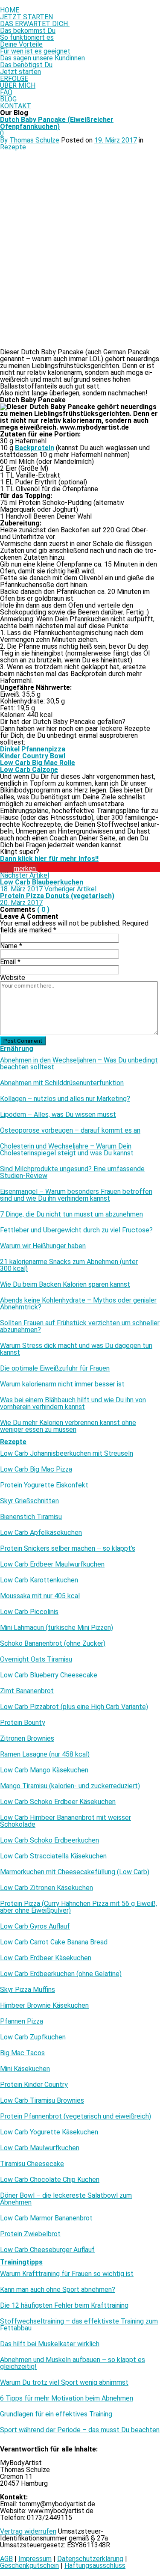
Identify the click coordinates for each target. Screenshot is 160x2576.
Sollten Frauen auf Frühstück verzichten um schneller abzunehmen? (80, 1327)
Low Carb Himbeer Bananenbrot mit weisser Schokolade (65, 1821)
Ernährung (17, 1049)
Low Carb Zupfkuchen (33, 2037)
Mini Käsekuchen (25, 2069)
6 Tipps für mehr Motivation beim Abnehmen (67, 2398)
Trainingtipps (21, 2262)
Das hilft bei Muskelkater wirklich (50, 2344)
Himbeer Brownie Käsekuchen (44, 2006)
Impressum (35, 2559)
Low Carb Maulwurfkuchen (40, 2148)
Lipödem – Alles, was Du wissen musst (58, 1115)
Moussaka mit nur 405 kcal (40, 1596)
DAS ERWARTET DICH (35, 24)
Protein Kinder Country (34, 2085)
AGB (6, 2559)
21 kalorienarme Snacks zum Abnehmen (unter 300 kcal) (69, 1265)
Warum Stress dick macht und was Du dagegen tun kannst (76, 1349)
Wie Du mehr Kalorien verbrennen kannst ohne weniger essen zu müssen (68, 1426)
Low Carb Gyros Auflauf (35, 1926)
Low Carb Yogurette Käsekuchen (49, 2132)
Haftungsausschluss (95, 2566)
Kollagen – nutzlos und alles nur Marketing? (65, 1099)
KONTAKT (16, 106)
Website (13, 978)
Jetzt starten (20, 72)
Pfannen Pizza (22, 2021)
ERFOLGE (14, 79)
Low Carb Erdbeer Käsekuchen (46, 1958)
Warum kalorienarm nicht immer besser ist (62, 1384)
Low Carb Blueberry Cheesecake (49, 1675)
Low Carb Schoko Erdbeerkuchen (49, 1840)
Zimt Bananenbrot (27, 1691)
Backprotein (35, 448)
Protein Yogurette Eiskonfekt (44, 1485)
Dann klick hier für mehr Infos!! (49, 859)
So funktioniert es (27, 37)
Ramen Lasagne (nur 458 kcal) (45, 1754)
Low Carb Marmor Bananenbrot (46, 2218)
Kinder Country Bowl (33, 756)
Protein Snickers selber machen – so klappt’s (68, 1549)
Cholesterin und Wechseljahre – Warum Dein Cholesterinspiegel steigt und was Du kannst (67, 1150)
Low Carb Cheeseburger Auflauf (47, 2250)
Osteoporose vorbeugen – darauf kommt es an (70, 1131)
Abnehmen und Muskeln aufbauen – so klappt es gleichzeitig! (73, 2363)
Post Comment (23, 1041)
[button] (19, 868)
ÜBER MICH (18, 85)
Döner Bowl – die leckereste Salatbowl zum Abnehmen (66, 2199)
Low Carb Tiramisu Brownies (42, 2101)
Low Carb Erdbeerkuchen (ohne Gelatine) (61, 1974)
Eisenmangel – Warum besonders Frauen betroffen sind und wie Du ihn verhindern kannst (76, 1195)
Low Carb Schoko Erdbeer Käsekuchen (58, 1802)
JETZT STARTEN (26, 17)
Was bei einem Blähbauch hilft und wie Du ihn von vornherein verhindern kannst (73, 1404)
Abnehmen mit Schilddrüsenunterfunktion (62, 1083)
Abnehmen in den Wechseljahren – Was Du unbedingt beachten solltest (79, 1064)
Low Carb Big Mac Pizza (36, 1469)
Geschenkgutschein (29, 2566)
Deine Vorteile (21, 44)
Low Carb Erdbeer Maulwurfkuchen (52, 1564)
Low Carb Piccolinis (29, 1612)
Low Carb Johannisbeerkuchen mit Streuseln (67, 1454)
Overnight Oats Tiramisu (36, 1659)
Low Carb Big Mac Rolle (38, 763)
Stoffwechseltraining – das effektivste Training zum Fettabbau (79, 2325)
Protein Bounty (23, 1723)
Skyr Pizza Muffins (28, 1990)
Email (10, 962)
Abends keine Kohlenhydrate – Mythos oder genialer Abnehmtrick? (78, 1304)
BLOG (8, 99)
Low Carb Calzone (29, 770)
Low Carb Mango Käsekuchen (44, 1770)
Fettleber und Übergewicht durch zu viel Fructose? (76, 1230)
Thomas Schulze (34, 140)
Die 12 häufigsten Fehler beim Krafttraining (64, 2306)
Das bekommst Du (28, 31)
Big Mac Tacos (22, 2053)
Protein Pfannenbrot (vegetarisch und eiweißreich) (76, 2116)
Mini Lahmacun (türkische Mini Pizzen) (57, 1628)
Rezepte (13, 147)
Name (11, 946)
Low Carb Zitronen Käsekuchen (47, 1888)
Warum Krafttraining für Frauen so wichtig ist (67, 2274)
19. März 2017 (116, 140)
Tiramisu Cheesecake (32, 2164)
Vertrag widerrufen (28, 2531)
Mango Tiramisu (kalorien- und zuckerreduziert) (70, 1786)
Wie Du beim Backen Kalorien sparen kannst (65, 1285)
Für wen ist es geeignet (35, 51)
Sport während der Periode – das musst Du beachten (80, 2430)
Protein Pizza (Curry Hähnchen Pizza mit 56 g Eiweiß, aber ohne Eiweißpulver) (79, 1907)
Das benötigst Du (26, 65)
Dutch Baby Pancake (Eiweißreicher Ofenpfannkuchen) (57, 123)
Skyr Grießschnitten (29, 1501)
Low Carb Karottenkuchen (39, 1580)
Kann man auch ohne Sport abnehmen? (58, 2290)
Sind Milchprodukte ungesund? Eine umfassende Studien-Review (72, 1172)
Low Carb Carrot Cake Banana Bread (54, 1942)
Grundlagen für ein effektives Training (56, 2414)
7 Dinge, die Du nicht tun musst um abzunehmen (71, 1214)
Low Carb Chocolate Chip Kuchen (50, 2180)
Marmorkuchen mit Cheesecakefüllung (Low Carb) (75, 1872)
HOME (10, 10)
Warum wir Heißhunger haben (43, 1246)
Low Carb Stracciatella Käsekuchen (53, 1856)
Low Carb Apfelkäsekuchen (41, 1533)
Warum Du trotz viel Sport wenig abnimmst (64, 2383)
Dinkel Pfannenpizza (33, 749)
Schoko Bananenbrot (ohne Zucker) (53, 1644)
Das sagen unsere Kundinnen (42, 58)
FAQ (6, 92)
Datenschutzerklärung (90, 2559)
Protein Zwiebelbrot (30, 2234)
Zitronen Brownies (27, 1739)
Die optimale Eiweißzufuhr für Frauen (55, 1368)
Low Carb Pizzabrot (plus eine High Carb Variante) (74, 1707)
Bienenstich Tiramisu (31, 1517)
